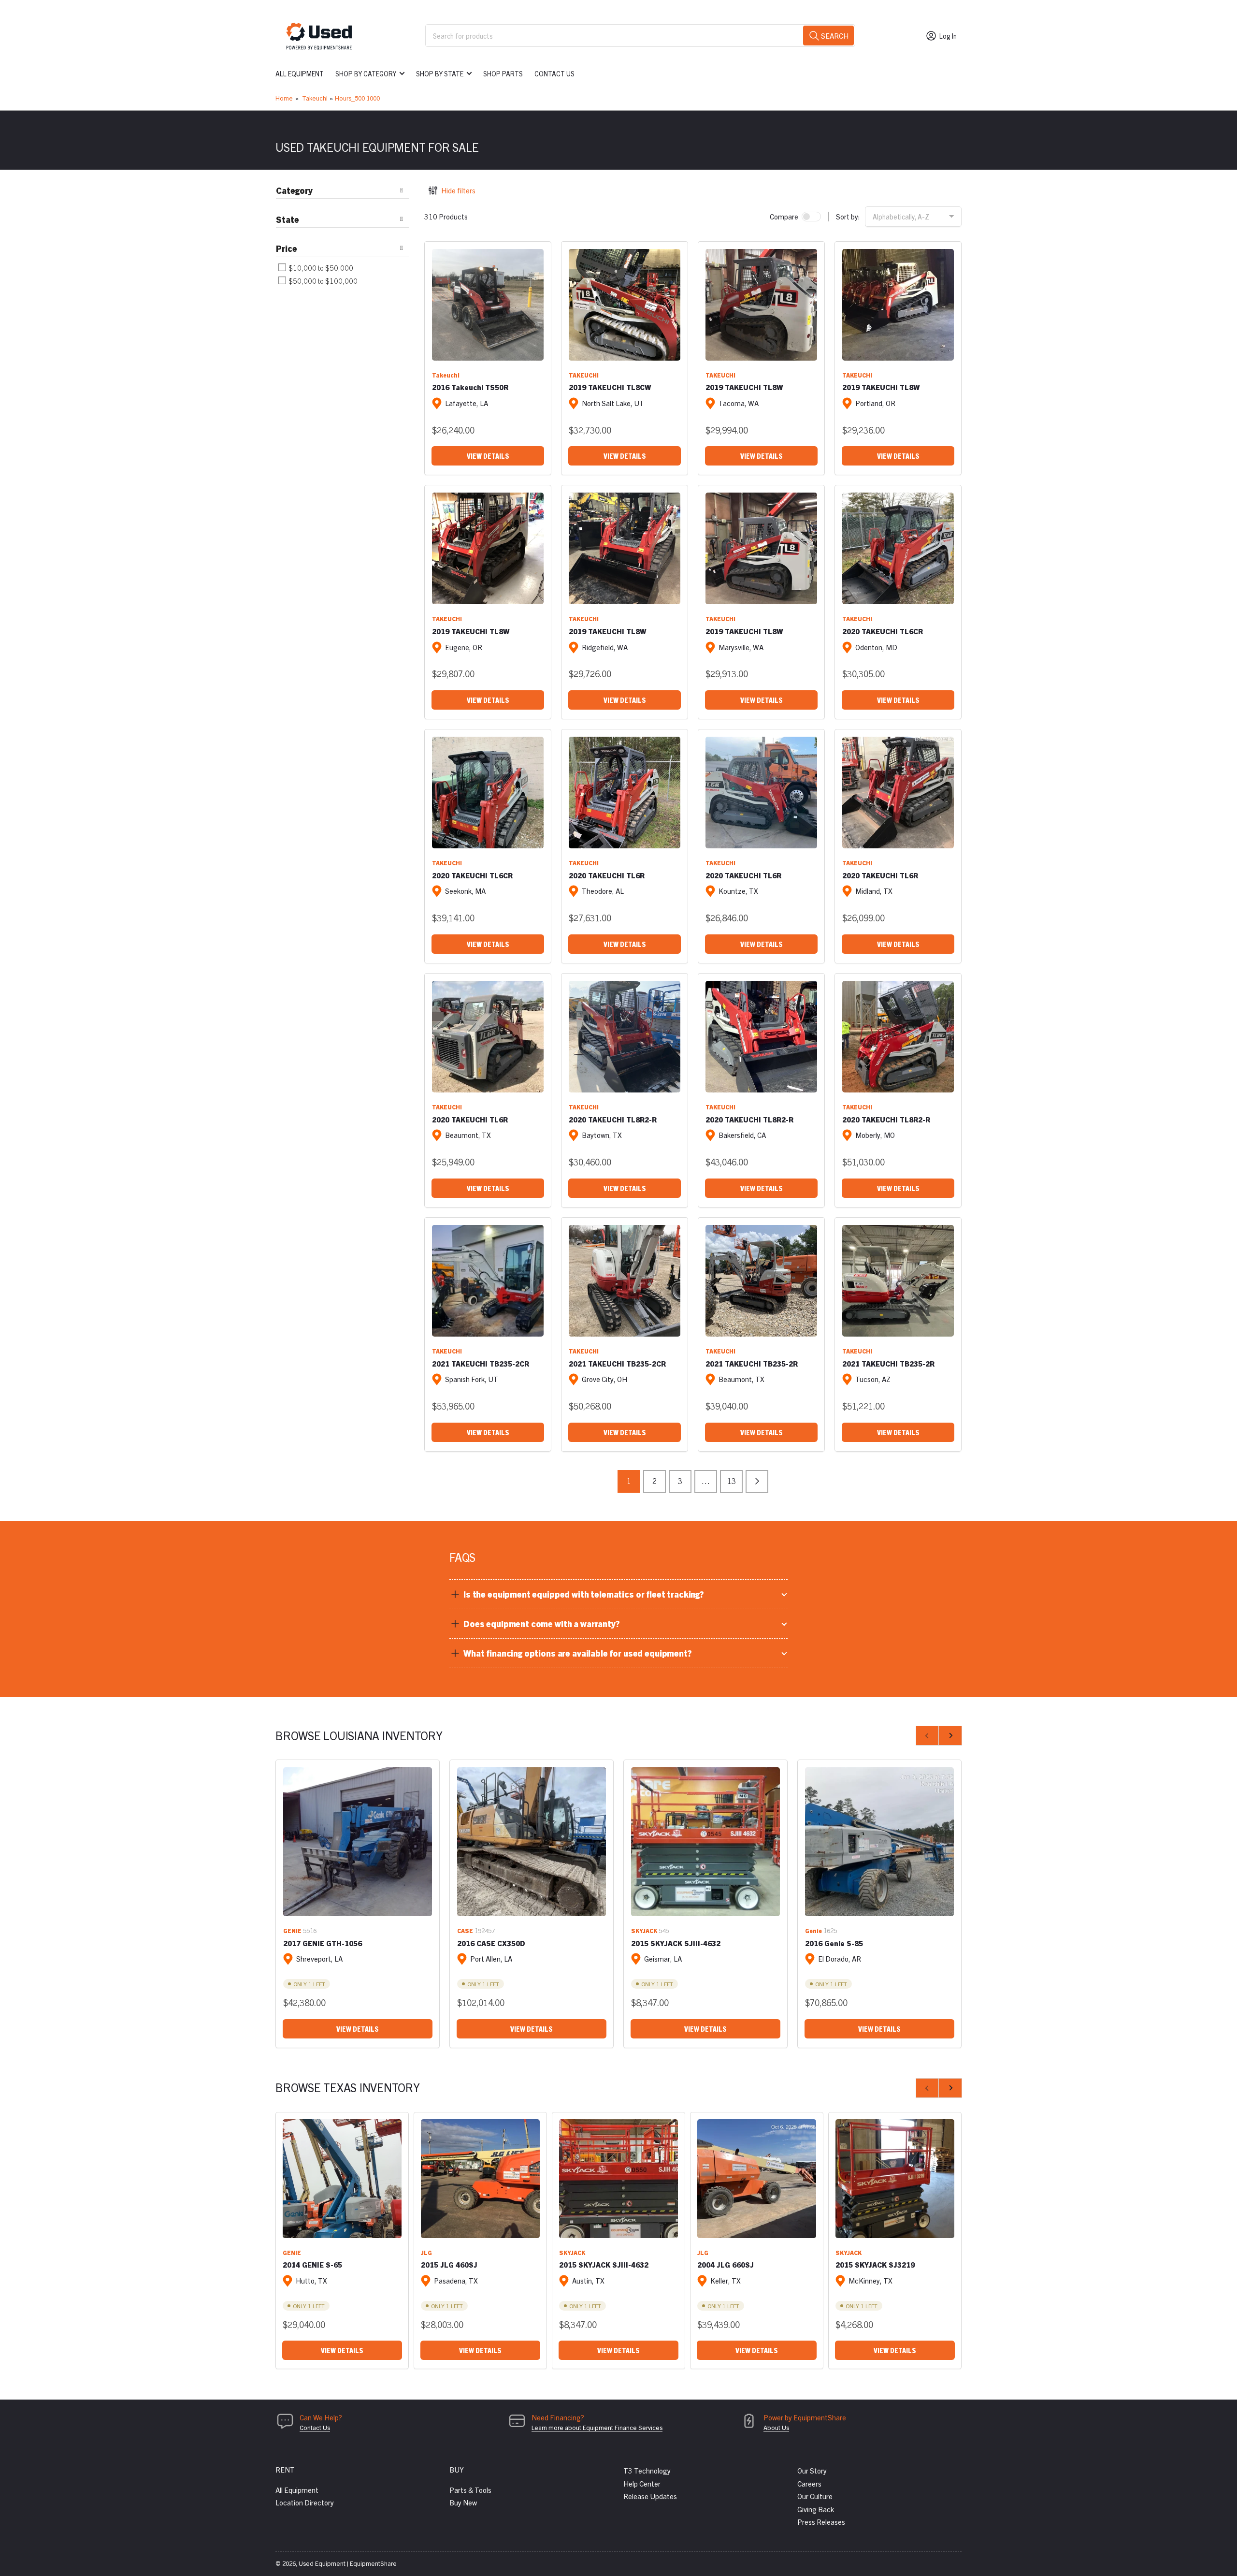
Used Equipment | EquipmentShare (348, 2563)
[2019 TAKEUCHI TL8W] (761, 305)
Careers (809, 2483)
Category (294, 190)
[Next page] (757, 1481)
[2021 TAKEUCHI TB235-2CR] (488, 1281)
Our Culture (815, 2496)
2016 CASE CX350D (491, 1943)
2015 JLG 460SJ (449, 2264)
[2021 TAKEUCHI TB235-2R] (761, 1281)
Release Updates (650, 2496)
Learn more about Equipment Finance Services (597, 2427)
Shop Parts (503, 73)
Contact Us (554, 73)
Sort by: (848, 216)
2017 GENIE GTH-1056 (323, 1943)
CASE (465, 1930)
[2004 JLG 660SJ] (757, 2179)
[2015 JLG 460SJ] (480, 2179)
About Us (776, 2427)
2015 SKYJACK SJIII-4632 (676, 1943)
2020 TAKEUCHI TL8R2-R (613, 1119)
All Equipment (300, 73)
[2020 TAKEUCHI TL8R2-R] (625, 1037)
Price (287, 248)
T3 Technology (647, 2470)
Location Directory (305, 2502)
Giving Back (816, 2509)
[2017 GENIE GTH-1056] (358, 1842)
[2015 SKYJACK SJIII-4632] (705, 1842)
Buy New (463, 2502)
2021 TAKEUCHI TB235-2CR (481, 1363)
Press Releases (821, 2522)
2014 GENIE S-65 (312, 2264)
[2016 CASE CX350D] (532, 1842)
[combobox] (640, 36)
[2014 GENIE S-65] (342, 2179)
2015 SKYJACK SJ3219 (875, 2264)
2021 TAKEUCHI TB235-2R (752, 1363)
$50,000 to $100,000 (322, 281)
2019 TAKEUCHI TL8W (744, 387)
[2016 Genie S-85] (879, 1842)
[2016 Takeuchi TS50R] (488, 305)
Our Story (812, 2470)
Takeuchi (315, 98)
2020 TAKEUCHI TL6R (607, 875)
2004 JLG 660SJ (726, 2264)
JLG (426, 2252)
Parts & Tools (470, 2490)
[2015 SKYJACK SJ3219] (895, 2179)
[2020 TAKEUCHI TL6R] (625, 793)
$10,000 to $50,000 (320, 268)
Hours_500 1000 (357, 98)
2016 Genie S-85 (834, 1943)
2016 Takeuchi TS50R (470, 387)
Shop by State (440, 73)
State (288, 219)
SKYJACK (644, 1930)
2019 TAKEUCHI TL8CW (610, 387)
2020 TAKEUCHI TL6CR (883, 631)
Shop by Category (366, 73)
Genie (813, 1930)
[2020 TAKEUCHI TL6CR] (898, 548)
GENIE (292, 1930)
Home (284, 98)
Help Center (642, 2483)
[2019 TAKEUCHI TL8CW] (625, 305)
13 (732, 1481)
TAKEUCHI (584, 375)
